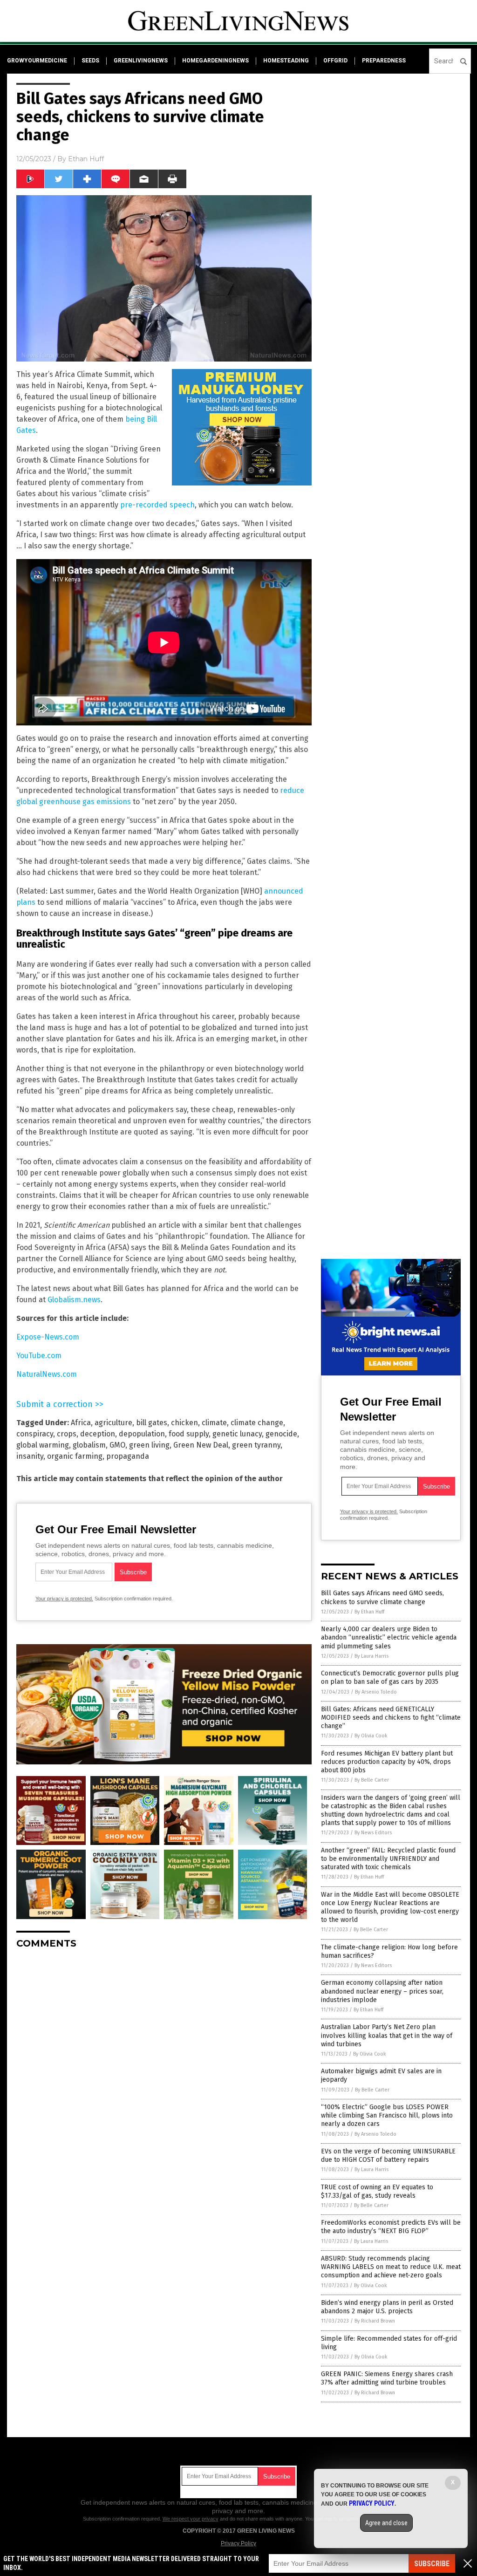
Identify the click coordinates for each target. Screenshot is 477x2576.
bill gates (152, 1423)
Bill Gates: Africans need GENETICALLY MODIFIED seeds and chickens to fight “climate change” (391, 1718)
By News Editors (373, 1833)
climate (214, 1423)
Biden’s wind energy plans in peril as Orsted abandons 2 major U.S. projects (387, 2307)
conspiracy (35, 1434)
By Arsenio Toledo (376, 1692)
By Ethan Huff (369, 1612)
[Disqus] (164, 2073)
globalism (89, 1445)
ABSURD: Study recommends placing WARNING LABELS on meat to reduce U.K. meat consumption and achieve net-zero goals (391, 2267)
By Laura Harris (371, 1656)
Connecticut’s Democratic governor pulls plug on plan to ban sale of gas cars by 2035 (390, 1677)
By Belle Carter (372, 1780)
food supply (189, 1434)
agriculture (113, 1423)
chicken (184, 1423)
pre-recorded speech (157, 505)
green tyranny (256, 1445)
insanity (30, 1456)
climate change (257, 1423)
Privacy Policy (238, 2543)
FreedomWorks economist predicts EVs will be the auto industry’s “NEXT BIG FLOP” (391, 2227)
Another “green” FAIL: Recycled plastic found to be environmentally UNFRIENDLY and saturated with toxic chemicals (388, 1859)
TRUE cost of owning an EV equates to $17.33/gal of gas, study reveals (377, 2191)
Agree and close (386, 2523)
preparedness (384, 61)
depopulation (142, 1434)
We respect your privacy (191, 2519)
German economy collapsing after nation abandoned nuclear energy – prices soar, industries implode (382, 1991)
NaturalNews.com (47, 1374)
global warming (43, 1445)
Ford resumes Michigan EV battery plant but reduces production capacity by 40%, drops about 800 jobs (387, 1762)
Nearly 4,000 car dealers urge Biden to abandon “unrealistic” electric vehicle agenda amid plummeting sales (389, 1637)
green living (149, 1445)
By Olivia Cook (371, 1736)
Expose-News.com (48, 1337)
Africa (81, 1423)
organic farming (75, 1456)
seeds (90, 61)
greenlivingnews (141, 61)
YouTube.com (39, 1356)
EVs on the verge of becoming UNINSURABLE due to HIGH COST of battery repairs (388, 2156)
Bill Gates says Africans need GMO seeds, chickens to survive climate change (382, 1597)
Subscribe (432, 2564)
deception (98, 1434)
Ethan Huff (86, 159)
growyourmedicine (37, 61)
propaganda (128, 1456)
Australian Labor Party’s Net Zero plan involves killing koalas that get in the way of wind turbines (387, 2035)
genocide (281, 1434)
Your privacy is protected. (64, 1599)
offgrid (335, 61)
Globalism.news (74, 1300)
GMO (117, 1445)
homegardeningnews (215, 61)
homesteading (286, 61)
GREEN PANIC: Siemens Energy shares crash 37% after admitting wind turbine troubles (387, 2378)
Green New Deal (201, 1445)
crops (67, 1434)
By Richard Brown (375, 2321)
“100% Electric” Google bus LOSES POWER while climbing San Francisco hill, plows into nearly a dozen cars (387, 2115)
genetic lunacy (237, 1434)
